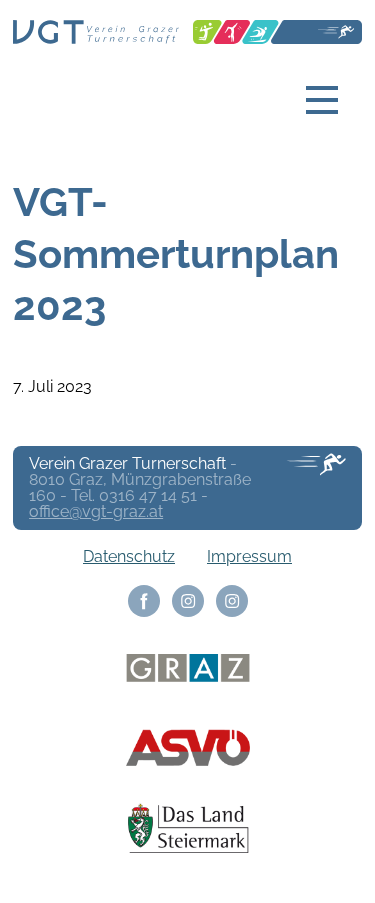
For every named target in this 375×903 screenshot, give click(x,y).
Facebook (144, 601)
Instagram (188, 601)
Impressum (249, 556)
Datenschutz (129, 556)
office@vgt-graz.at (96, 511)
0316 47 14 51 (148, 495)
